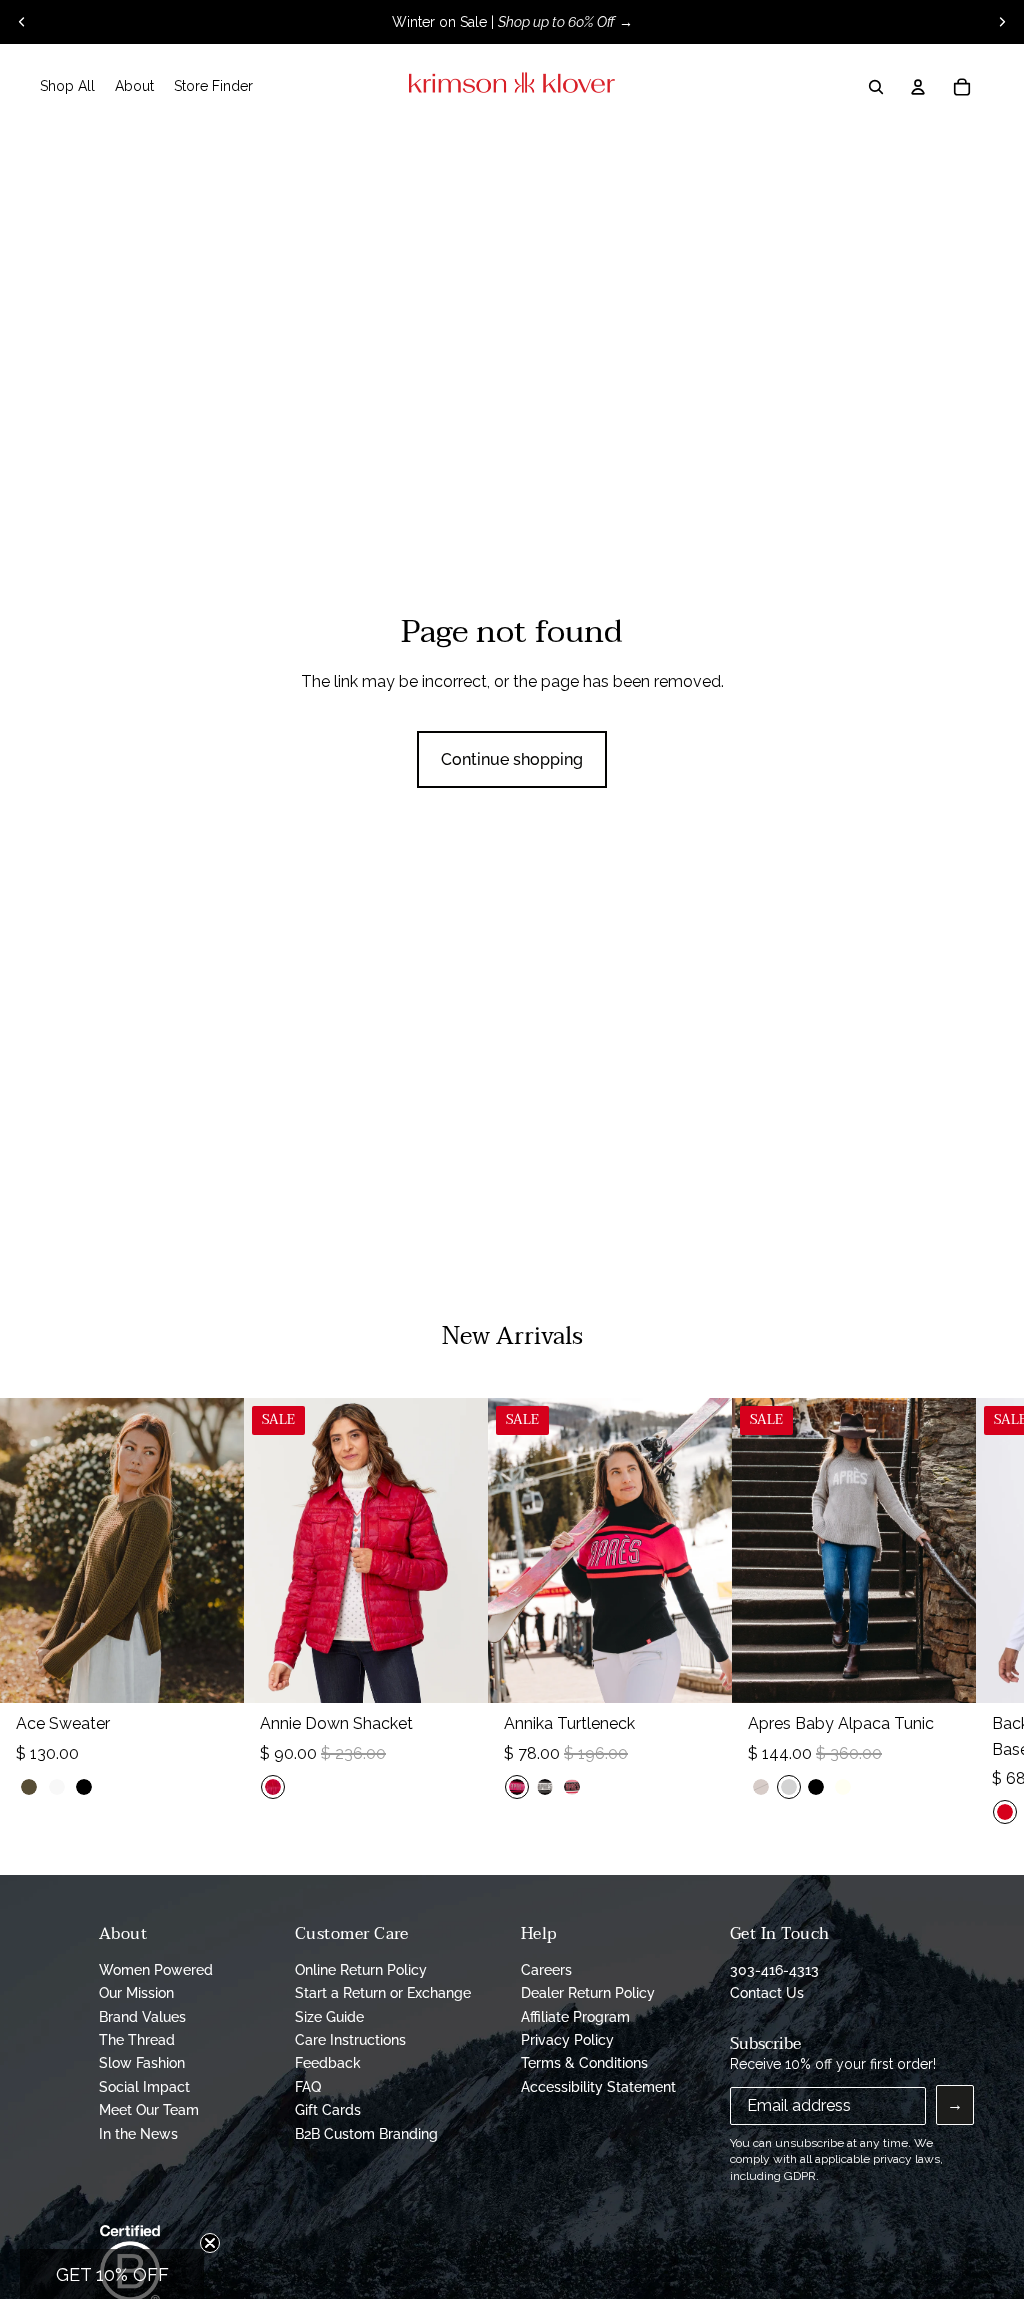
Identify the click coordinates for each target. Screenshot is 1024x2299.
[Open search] (876, 87)
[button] (112, 2274)
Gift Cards (328, 2110)
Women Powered (156, 1970)
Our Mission (136, 1993)
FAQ (308, 2087)
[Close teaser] (210, 2243)
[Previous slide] (22, 22)
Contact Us (767, 1993)
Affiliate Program (575, 2017)
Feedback (328, 2063)
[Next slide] (1002, 22)
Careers (546, 1970)
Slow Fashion (142, 2063)
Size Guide (329, 2017)
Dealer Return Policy (588, 1993)
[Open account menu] (918, 87)
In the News (138, 2134)
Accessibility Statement (598, 2087)
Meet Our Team (149, 2110)
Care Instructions (350, 2040)
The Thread (137, 2040)
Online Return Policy (361, 1970)
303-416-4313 (774, 1970)
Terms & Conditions (584, 2063)
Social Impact (144, 2087)
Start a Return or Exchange (383, 1993)
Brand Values (142, 2017)
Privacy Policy (567, 2040)
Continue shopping (512, 759)
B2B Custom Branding (366, 2134)
